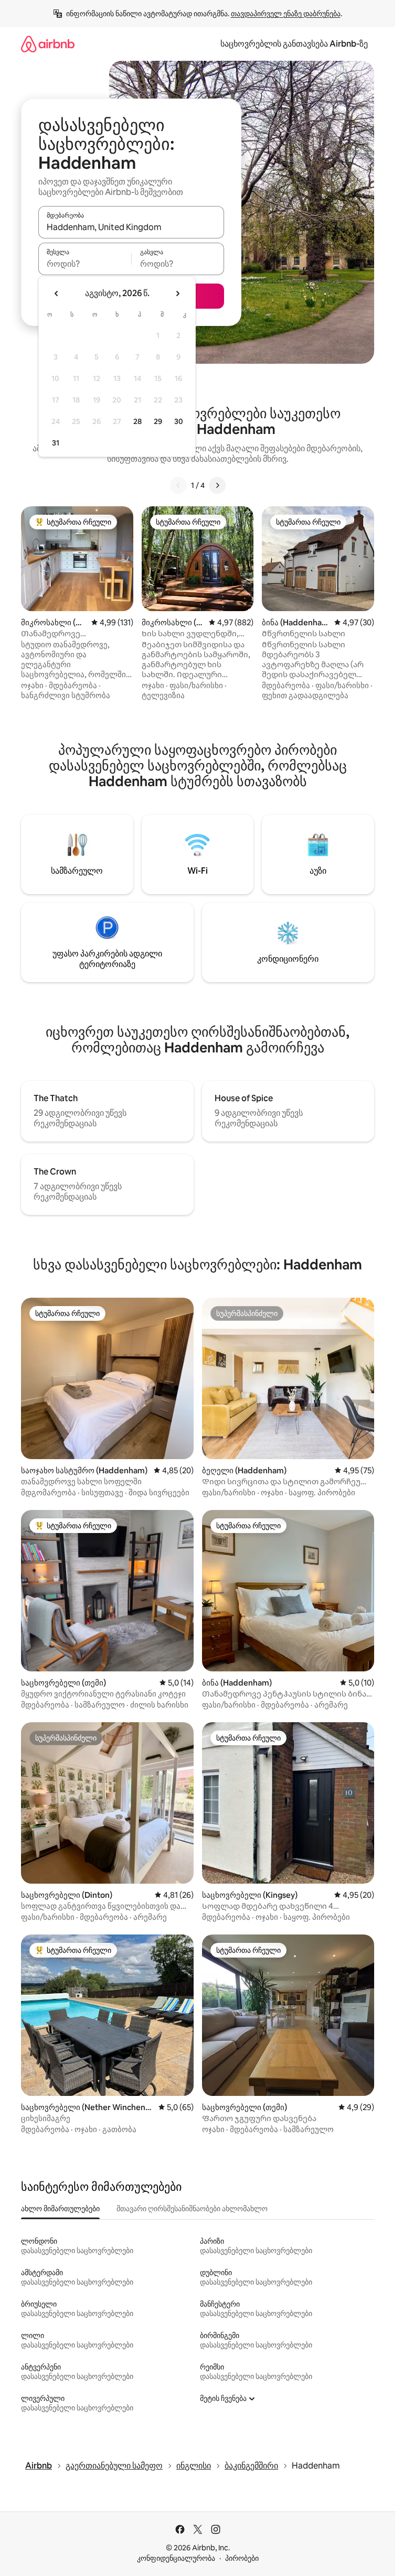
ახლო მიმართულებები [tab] (60, 2209)
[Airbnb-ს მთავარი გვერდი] (48, 44)
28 (137, 421)
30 (179, 421)
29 (158, 421)
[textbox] (85, 264)
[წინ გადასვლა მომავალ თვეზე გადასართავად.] (177, 294)
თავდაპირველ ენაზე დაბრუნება (286, 14)
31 (56, 443)
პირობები (242, 2558)
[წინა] (178, 485)
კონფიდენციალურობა (176, 2558)
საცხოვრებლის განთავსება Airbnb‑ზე (294, 44)
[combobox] (131, 227)
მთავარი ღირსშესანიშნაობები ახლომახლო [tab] (192, 2209)
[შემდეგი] (217, 485)
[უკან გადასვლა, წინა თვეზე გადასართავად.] (57, 294)
